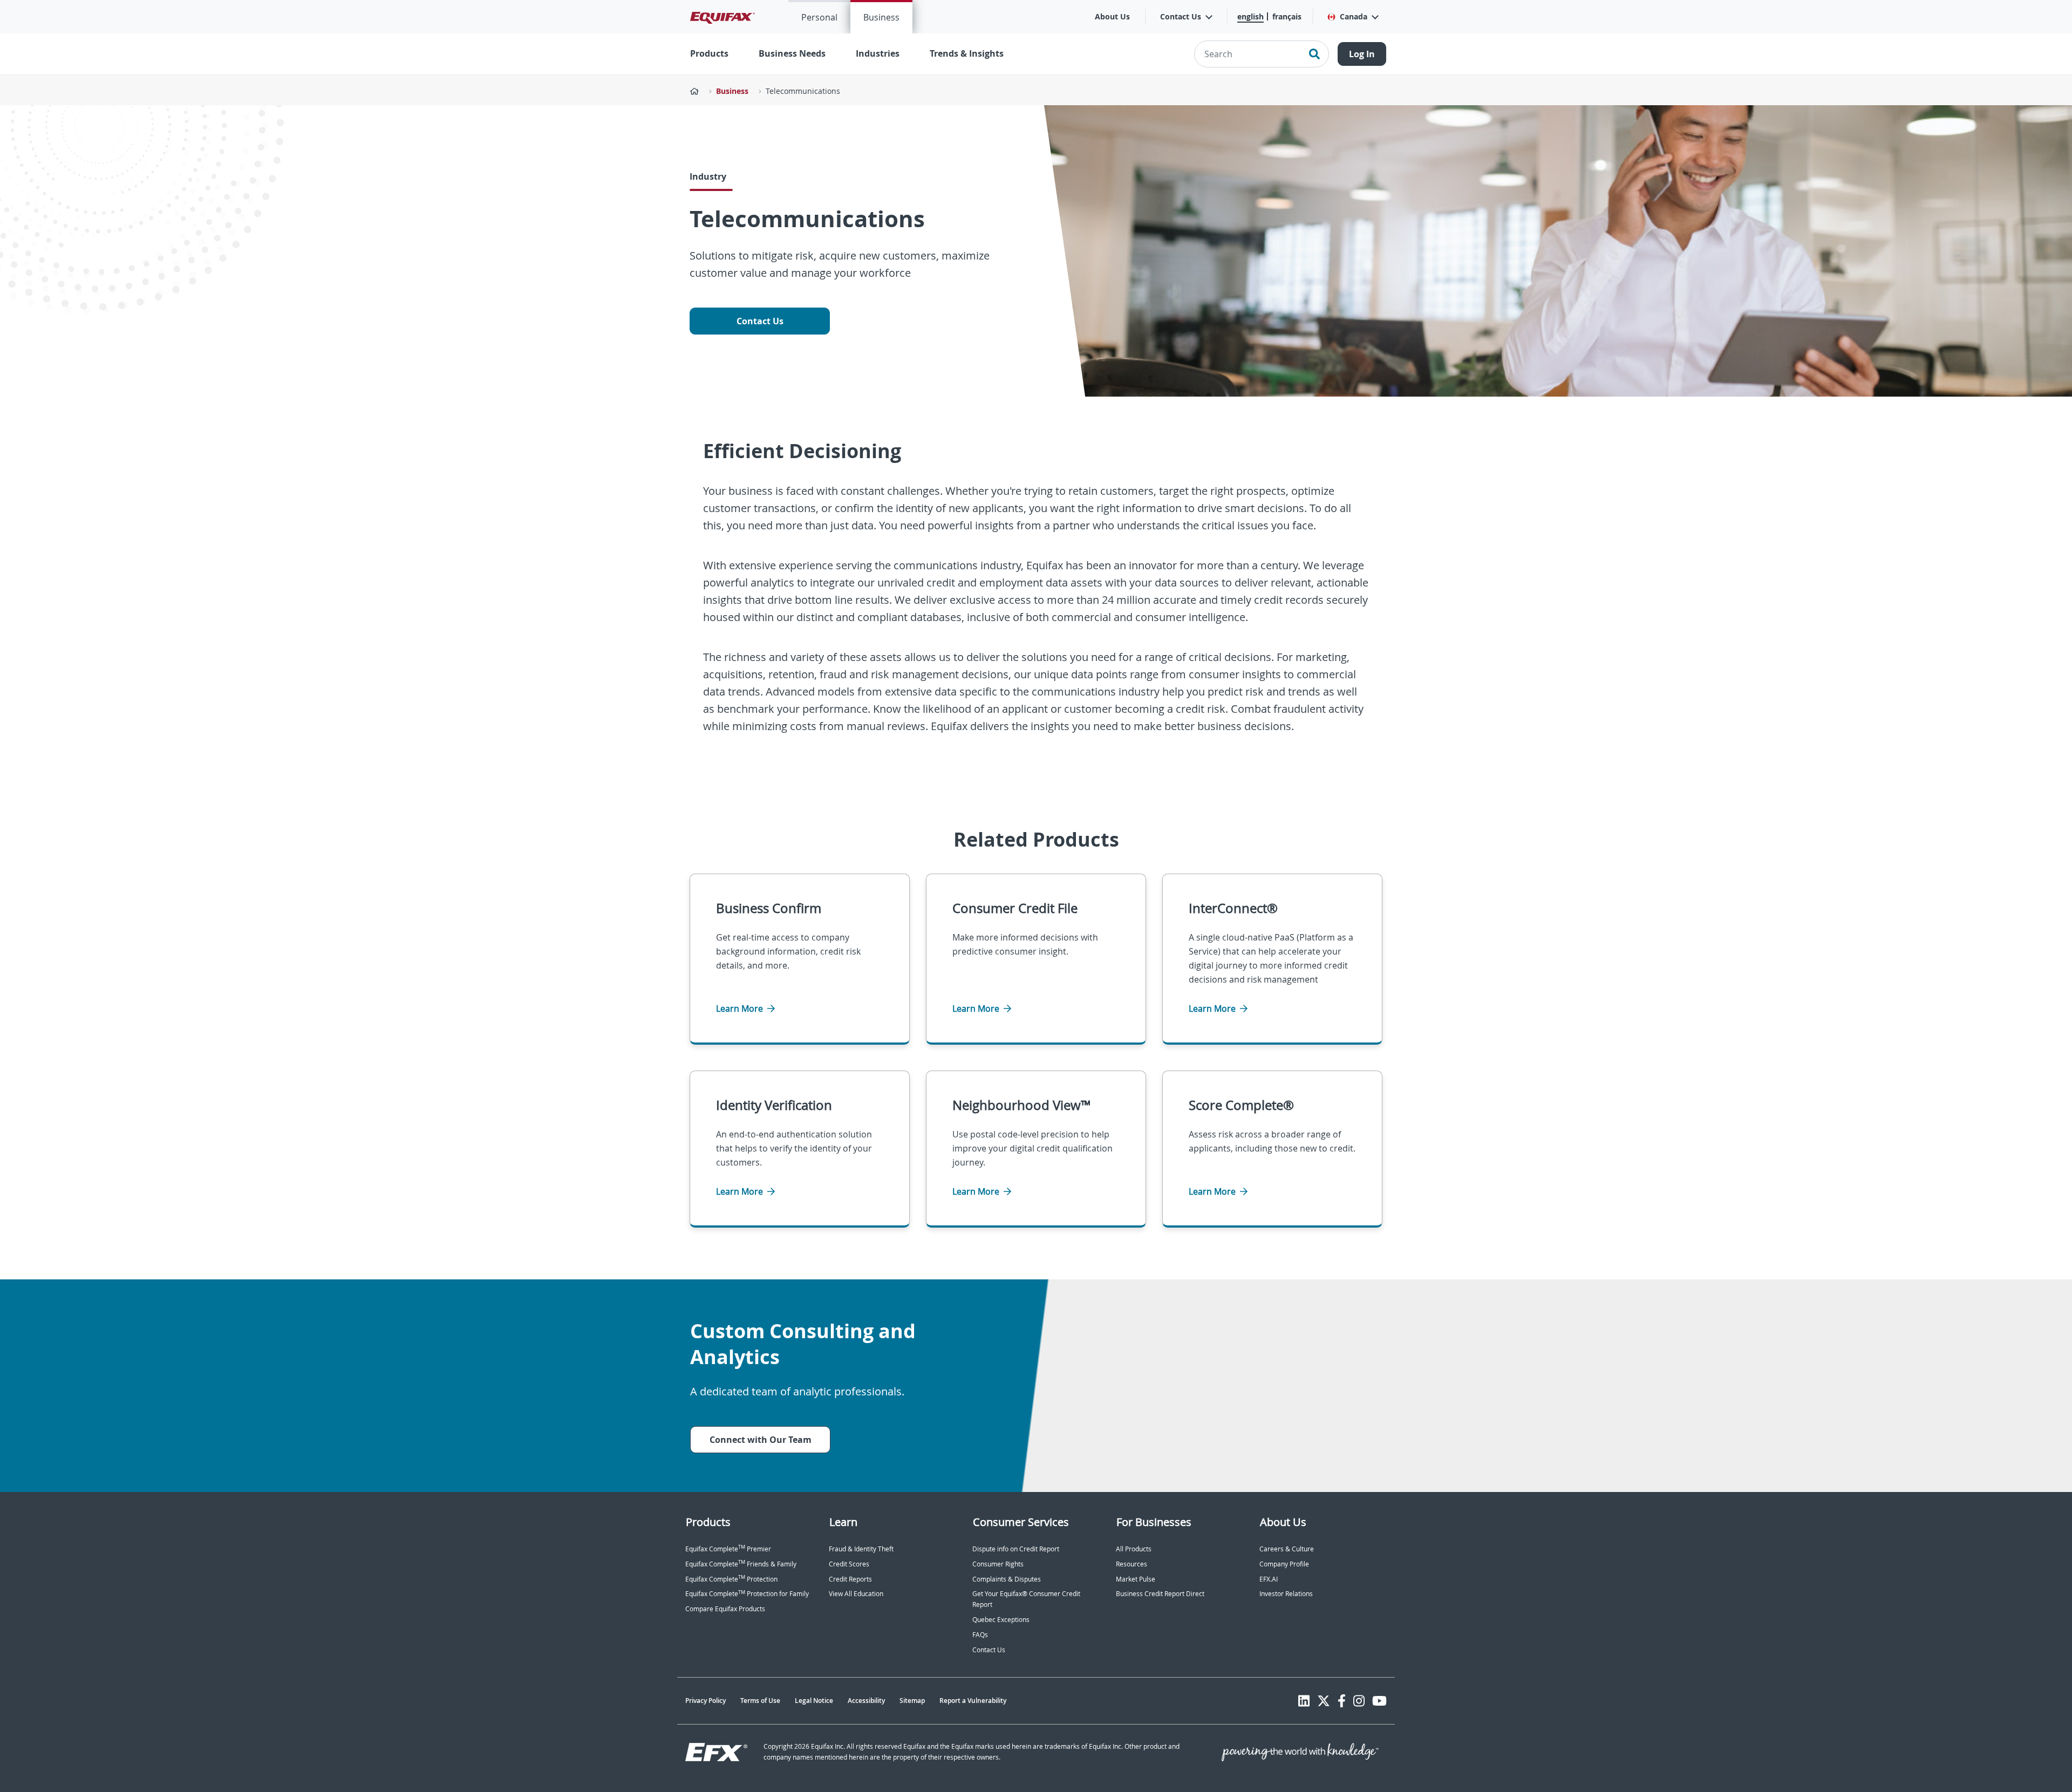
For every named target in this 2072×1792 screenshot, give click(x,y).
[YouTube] (1379, 1701)
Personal (819, 17)
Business (881, 17)
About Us (1112, 16)
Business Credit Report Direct (1160, 1594)
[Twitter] (1324, 1701)
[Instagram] (1359, 1701)
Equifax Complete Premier (728, 1549)
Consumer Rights (998, 1564)
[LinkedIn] (1304, 1701)
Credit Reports (850, 1579)
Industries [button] (878, 53)
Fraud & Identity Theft (861, 1549)
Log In (1362, 54)
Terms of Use (760, 1701)
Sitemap (912, 1701)
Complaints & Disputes (1007, 1579)
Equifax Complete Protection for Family (747, 1594)
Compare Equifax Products (725, 1609)
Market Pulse (1136, 1579)
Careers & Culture (1287, 1549)
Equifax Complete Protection (731, 1579)
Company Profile (1284, 1564)
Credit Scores (849, 1564)
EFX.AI (1269, 1579)
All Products (1134, 1549)
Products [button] (709, 53)
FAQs (980, 1635)
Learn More (741, 1009)
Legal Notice (814, 1701)
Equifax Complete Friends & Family (741, 1564)
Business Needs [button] (792, 53)
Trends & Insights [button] (967, 53)
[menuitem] (819, 17)
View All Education (856, 1594)
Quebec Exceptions (1001, 1620)
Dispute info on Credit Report (1016, 1549)
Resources (1132, 1564)
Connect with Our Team (761, 1440)
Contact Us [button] (1181, 16)
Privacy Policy (706, 1701)
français (1287, 16)
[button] (1352, 17)
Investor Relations (1286, 1594)
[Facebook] (1342, 1701)
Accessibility (866, 1701)
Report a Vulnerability (973, 1701)
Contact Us (760, 321)
